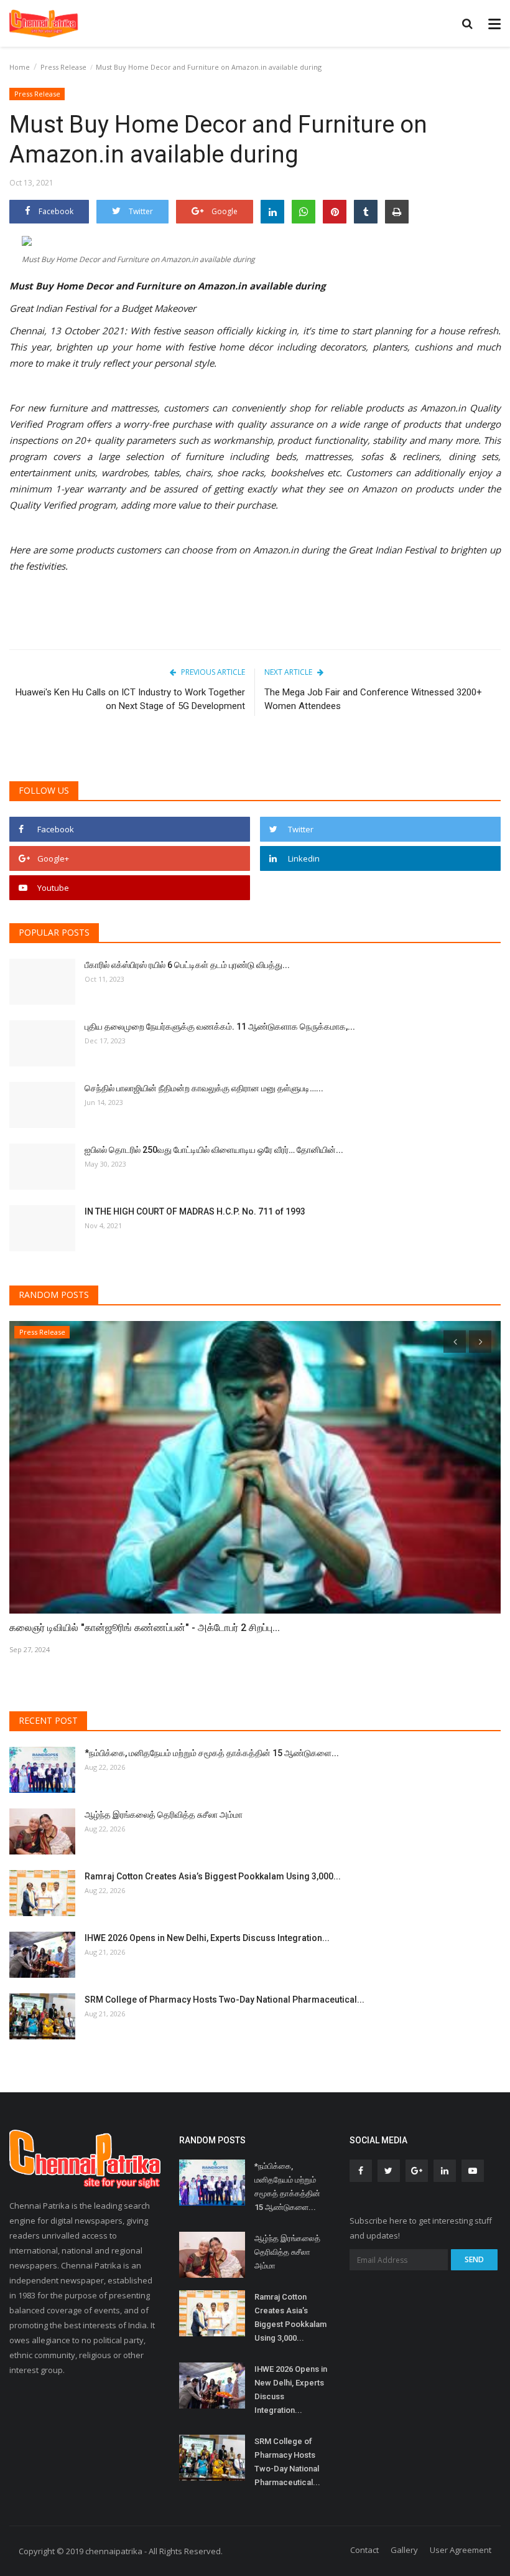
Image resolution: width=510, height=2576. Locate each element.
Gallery (404, 2550)
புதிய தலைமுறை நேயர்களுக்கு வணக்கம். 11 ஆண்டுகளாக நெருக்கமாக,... (220, 1027)
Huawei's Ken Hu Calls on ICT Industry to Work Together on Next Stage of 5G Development (130, 699)
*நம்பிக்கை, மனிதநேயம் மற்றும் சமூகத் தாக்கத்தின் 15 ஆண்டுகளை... (212, 1753)
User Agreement (461, 2550)
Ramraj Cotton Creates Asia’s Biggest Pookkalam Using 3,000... (213, 1876)
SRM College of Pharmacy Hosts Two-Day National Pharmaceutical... (225, 2000)
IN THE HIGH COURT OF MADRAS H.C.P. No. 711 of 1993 (195, 1211)
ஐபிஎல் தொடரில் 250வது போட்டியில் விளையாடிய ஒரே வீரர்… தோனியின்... (214, 1150)
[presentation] (455, 1342)
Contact (364, 2550)
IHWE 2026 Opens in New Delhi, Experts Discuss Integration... (207, 1938)
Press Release (63, 67)
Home (20, 67)
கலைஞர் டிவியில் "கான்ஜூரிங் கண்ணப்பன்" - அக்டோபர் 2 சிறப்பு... (145, 1628)
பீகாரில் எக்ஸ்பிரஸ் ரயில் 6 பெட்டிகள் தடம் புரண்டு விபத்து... (187, 965)
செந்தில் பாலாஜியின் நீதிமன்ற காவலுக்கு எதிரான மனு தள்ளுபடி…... (204, 1088)
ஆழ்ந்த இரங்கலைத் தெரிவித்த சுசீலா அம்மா (164, 1815)
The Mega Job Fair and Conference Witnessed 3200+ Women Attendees (373, 699)
